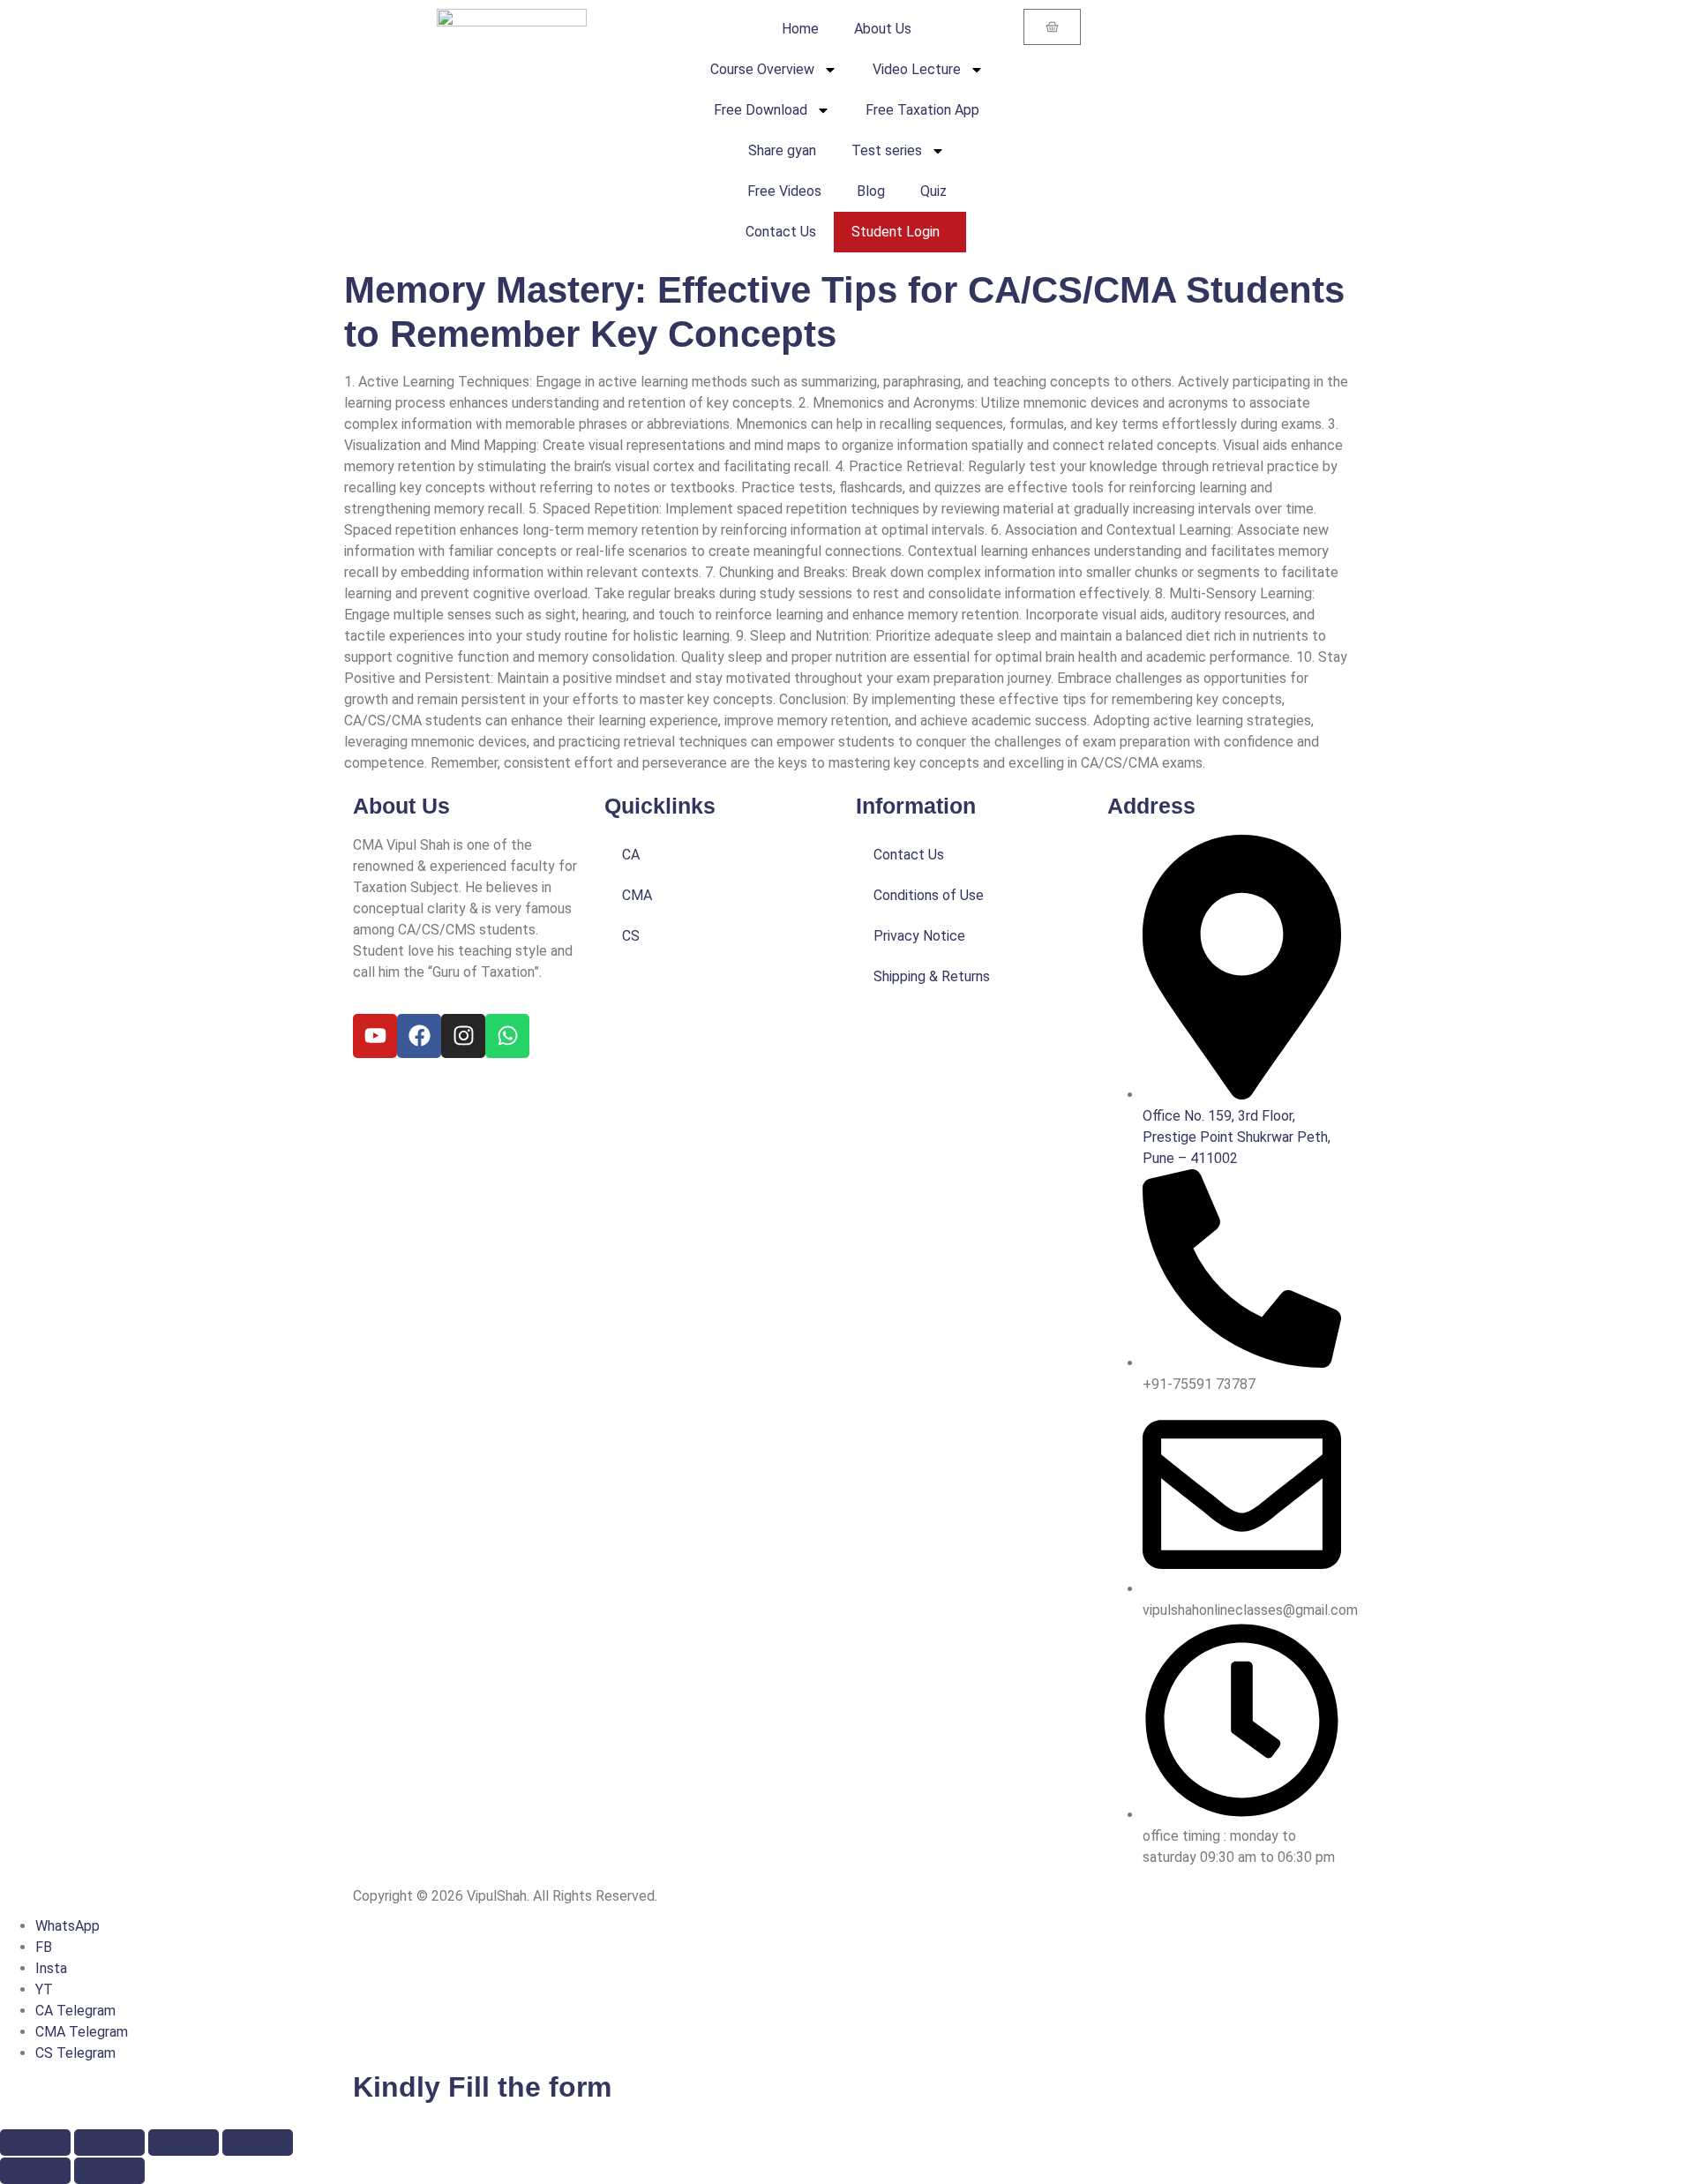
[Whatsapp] (507, 1036)
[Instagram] (463, 1036)
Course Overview (762, 69)
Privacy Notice (919, 936)
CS (631, 936)
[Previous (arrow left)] (35, 2171)
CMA (637, 895)
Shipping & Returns (932, 976)
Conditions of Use (929, 895)
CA (631, 855)
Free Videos (784, 191)
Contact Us (781, 232)
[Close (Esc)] (258, 2143)
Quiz (933, 191)
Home (800, 29)
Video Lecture (917, 69)
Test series (887, 150)
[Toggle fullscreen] (109, 2143)
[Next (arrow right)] (109, 2171)
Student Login (896, 232)
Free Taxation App (922, 110)
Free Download (761, 110)
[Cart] (1052, 27)
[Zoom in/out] (35, 2143)
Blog (871, 191)
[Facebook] (419, 1036)
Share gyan (782, 150)
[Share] (184, 2143)
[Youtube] (375, 1036)
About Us (883, 29)
